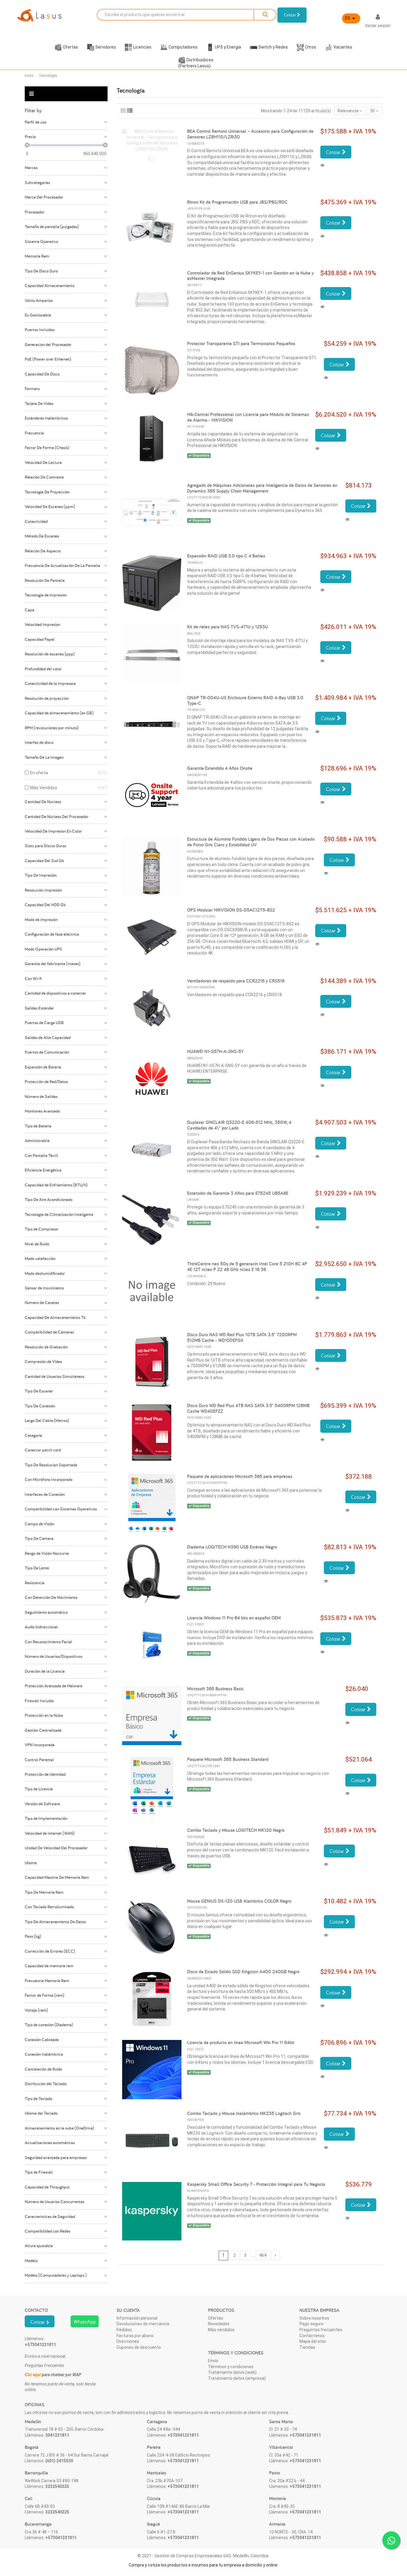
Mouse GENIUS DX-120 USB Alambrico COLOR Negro (239, 1901)
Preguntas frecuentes (321, 2330)
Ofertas (216, 2318)
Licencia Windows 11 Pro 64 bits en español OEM (234, 1618)
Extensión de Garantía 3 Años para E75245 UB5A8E (238, 1193)
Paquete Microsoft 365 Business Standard (228, 1759)
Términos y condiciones (231, 2367)
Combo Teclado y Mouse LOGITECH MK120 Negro (236, 1830)
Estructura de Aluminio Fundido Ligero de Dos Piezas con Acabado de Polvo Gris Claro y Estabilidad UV (251, 842)
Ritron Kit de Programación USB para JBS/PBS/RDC (237, 202)
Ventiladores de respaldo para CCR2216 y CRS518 (236, 981)
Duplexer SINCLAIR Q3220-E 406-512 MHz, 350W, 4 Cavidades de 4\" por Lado (239, 1125)
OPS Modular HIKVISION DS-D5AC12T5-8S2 (231, 910)
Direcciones (128, 2341)
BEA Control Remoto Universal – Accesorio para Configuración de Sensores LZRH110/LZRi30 (250, 134)
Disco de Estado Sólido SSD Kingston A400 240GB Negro (243, 1972)
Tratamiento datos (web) (232, 2372)
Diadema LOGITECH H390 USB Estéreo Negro (232, 1547)
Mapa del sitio (313, 2341)
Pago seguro (312, 2324)
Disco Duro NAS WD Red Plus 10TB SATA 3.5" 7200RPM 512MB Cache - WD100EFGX (242, 1337)
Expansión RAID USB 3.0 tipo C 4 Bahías (226, 556)
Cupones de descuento (139, 2347)
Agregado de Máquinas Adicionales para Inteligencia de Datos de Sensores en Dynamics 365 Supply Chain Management (262, 488)
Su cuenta (128, 2310)
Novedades (219, 2324)
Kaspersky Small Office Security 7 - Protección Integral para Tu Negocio (256, 2184)
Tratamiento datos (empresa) (237, 2378)
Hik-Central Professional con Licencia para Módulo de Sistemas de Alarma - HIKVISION (248, 417)
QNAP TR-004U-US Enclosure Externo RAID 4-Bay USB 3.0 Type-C (245, 700)
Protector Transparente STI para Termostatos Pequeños (241, 344)
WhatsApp (85, 2322)
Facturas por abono (135, 2336)
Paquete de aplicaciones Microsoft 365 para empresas (240, 1476)
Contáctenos (312, 2336)
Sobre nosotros (314, 2318)
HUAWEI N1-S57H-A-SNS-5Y (215, 1051)
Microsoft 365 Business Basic (215, 1689)
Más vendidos (221, 2330)
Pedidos (124, 2330)
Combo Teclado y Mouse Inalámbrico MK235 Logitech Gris (244, 2113)
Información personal (137, 2318)
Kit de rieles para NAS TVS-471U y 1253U (227, 627)
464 (263, 2255)
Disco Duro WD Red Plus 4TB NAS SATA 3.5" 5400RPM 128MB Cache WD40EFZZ (248, 1408)
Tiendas (307, 2347)
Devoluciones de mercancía (143, 2324)
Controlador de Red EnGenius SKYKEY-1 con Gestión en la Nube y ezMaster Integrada (250, 276)
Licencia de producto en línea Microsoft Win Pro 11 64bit (241, 2042)
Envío (213, 2361)
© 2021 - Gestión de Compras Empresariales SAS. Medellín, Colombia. (203, 2556)
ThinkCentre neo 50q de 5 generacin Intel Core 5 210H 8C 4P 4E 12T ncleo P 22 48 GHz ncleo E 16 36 (247, 1267)
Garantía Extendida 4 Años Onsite (220, 768)
